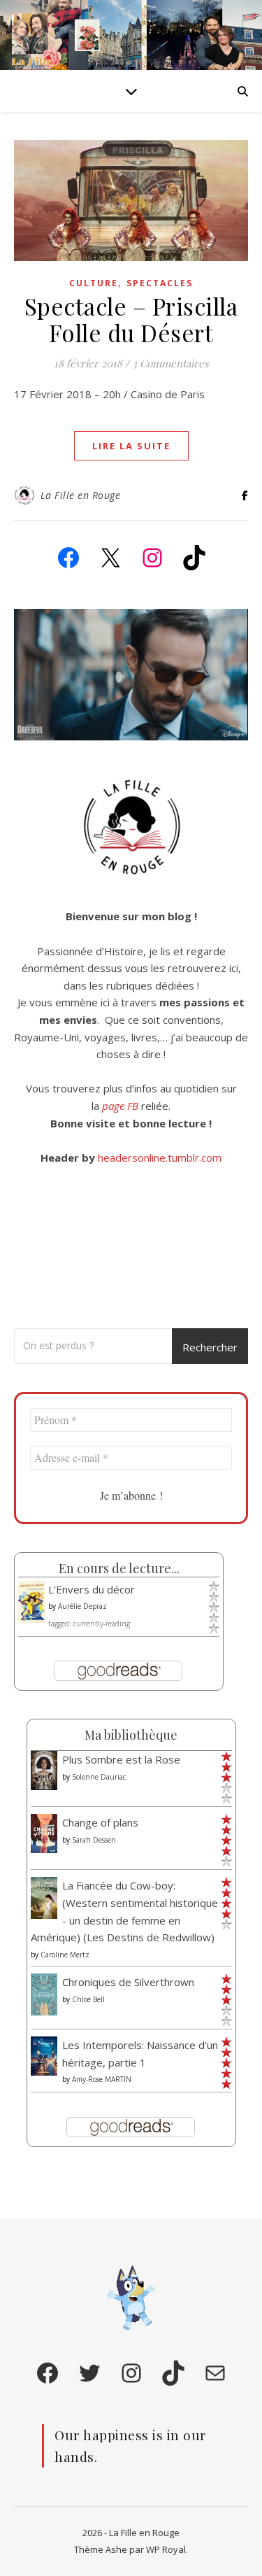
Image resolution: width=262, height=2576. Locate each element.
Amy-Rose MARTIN (102, 2079)
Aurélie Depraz (82, 1606)
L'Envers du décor (92, 1589)
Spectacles (160, 283)
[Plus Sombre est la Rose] (44, 1770)
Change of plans (100, 1822)
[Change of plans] (44, 1833)
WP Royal (166, 2549)
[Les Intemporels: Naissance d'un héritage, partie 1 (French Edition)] (44, 2056)
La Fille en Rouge (81, 495)
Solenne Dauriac (99, 1777)
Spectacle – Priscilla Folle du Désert (131, 319)
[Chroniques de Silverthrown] (44, 1995)
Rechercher (210, 1347)
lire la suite (131, 446)
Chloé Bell (88, 1999)
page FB (120, 1106)
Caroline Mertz (65, 1955)
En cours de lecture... (119, 1568)
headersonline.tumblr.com (160, 1157)
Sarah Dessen (94, 1840)
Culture (94, 283)
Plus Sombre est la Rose (121, 1759)
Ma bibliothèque (131, 1735)
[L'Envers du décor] (32, 1603)
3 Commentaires (170, 363)
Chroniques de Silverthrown (128, 1982)
